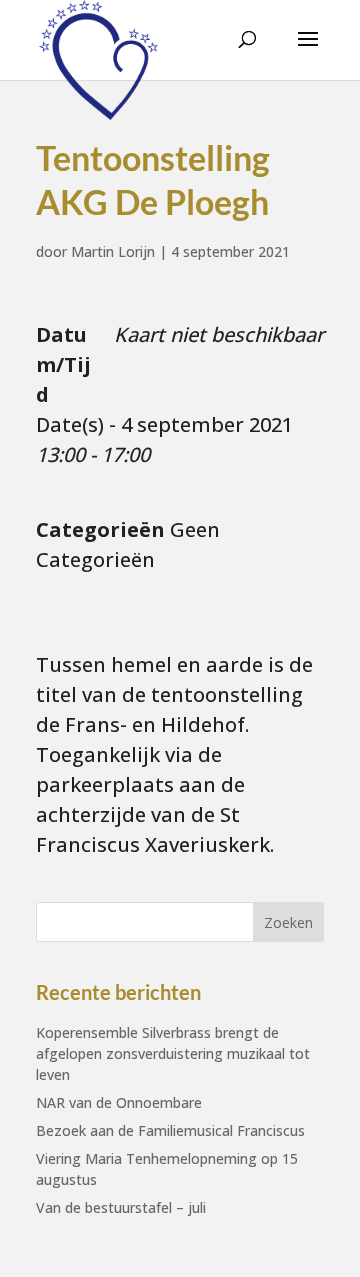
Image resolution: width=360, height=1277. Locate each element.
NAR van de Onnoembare (119, 1102)
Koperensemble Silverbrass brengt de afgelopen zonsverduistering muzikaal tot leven (173, 1053)
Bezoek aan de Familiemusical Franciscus (170, 1130)
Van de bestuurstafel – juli (121, 1207)
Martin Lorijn (113, 251)
